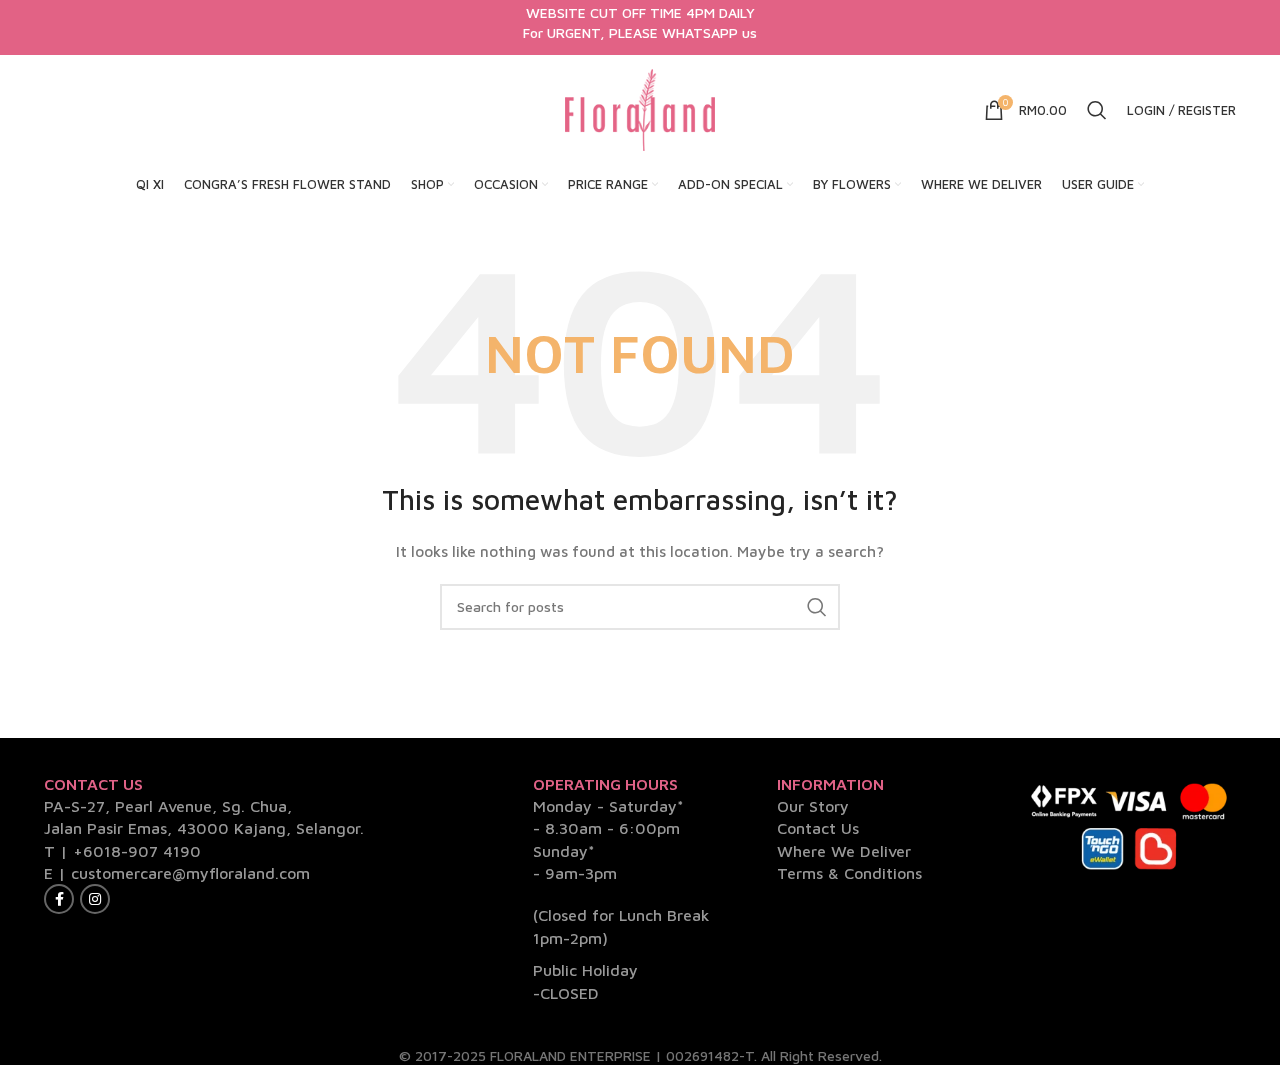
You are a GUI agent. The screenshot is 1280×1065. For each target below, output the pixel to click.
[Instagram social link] (95, 899)
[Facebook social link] (59, 899)
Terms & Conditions (849, 873)
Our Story (813, 806)
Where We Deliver (844, 851)
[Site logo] (640, 108)
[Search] (1097, 110)
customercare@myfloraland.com (190, 873)
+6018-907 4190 (137, 851)
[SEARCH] (817, 607)
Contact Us (818, 828)
